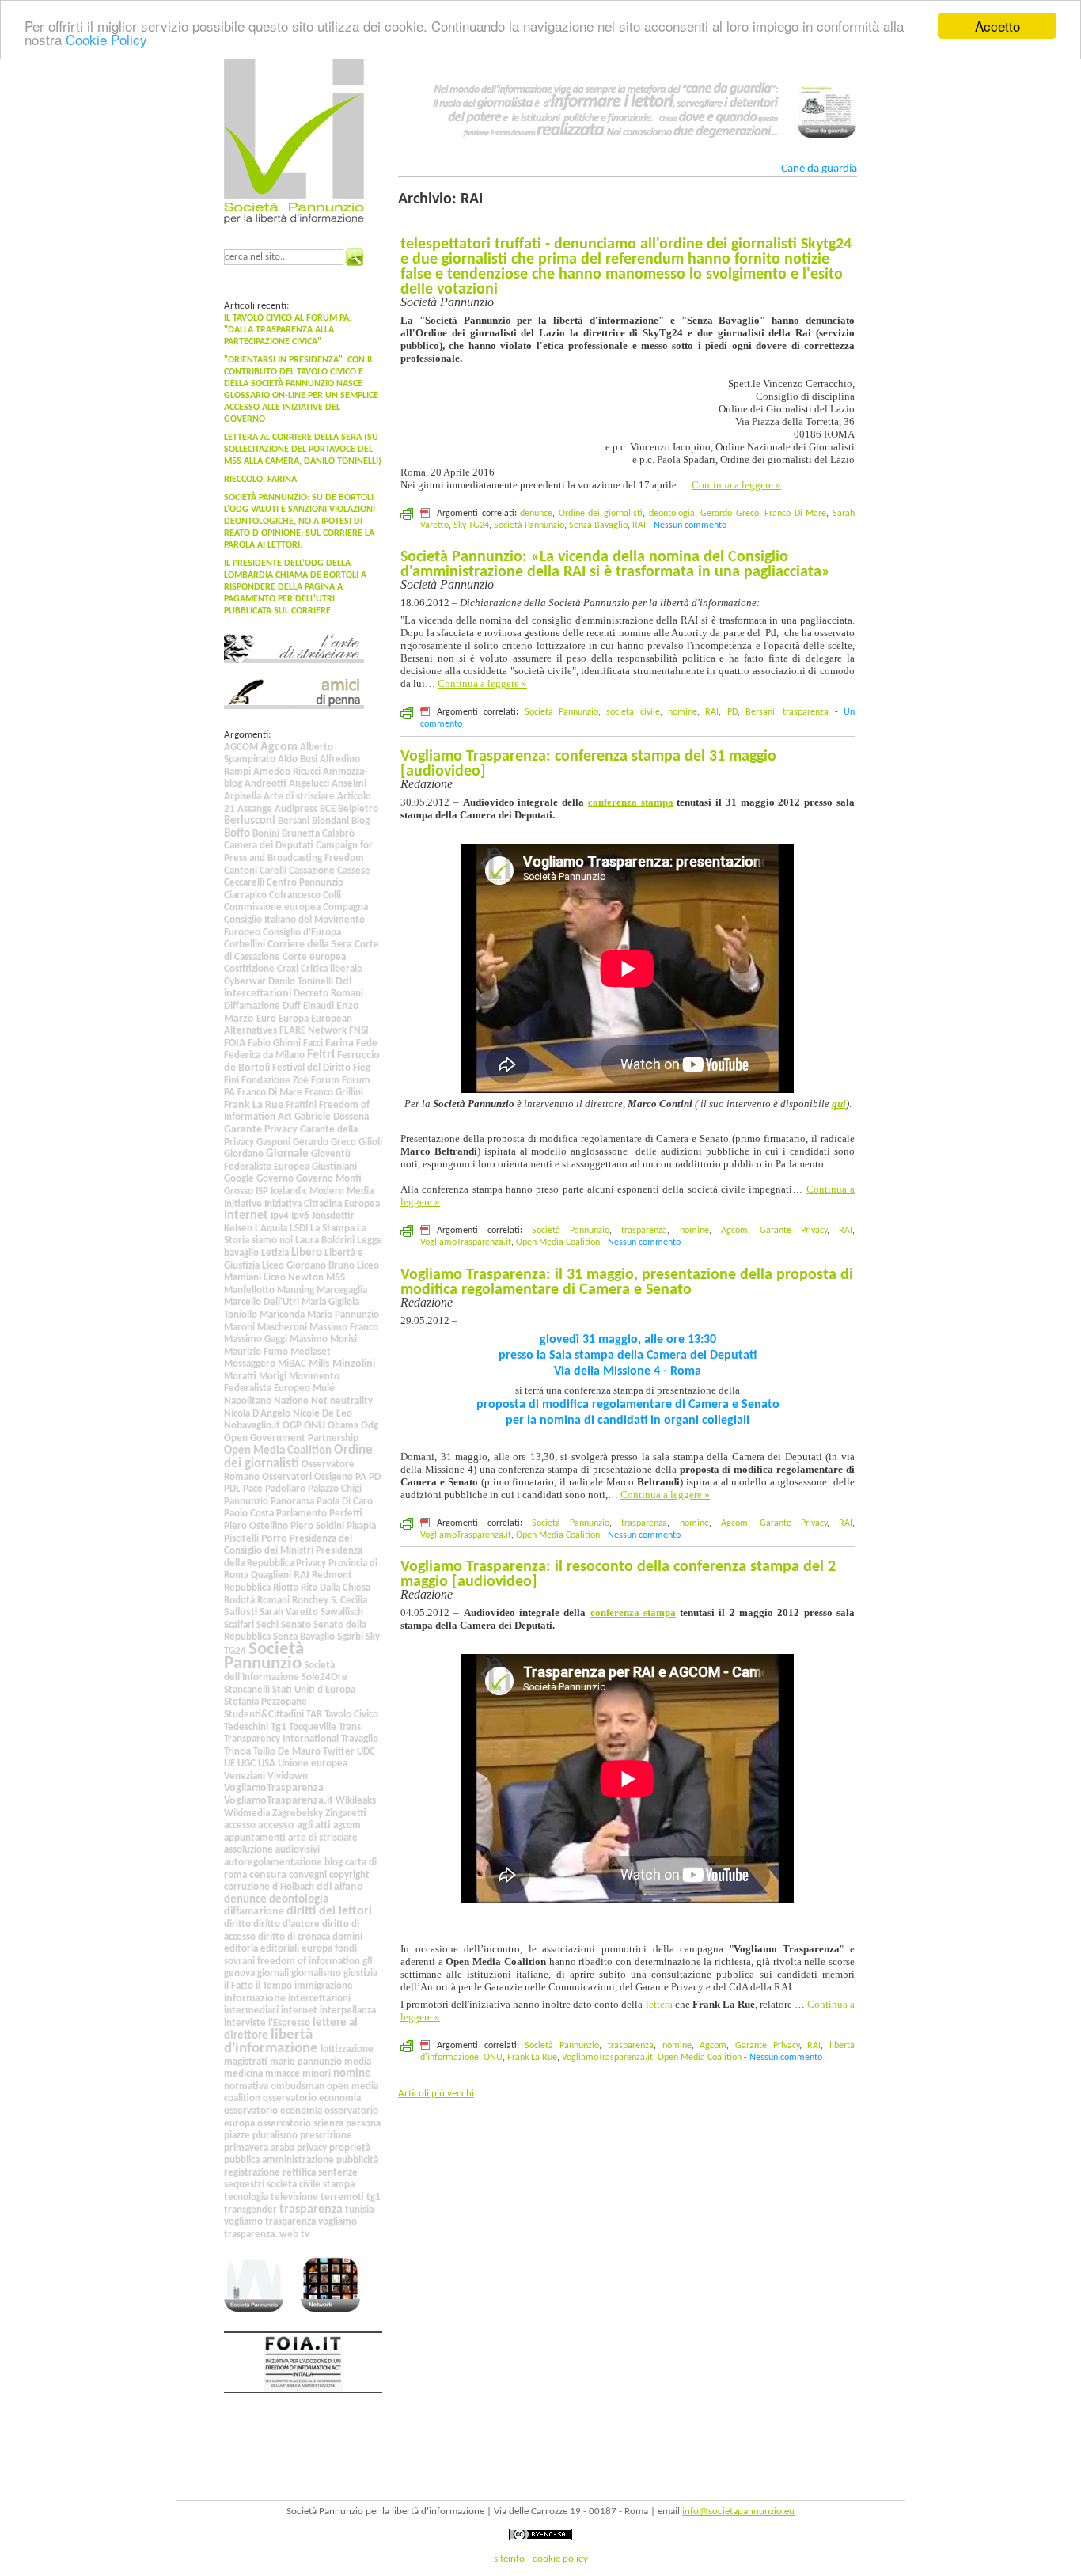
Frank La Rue (254, 1105)
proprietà (350, 2148)
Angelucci (309, 784)
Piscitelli (241, 1539)
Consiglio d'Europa (302, 933)
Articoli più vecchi (436, 2094)
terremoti (342, 2197)
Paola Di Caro (345, 1502)
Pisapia (361, 1526)
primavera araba (259, 2148)
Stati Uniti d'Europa (314, 1690)
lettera (659, 2004)
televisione (294, 2197)
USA (267, 1764)
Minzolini (354, 1364)
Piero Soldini (317, 1526)
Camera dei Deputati (269, 846)
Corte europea (314, 957)
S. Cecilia (349, 1601)
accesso (240, 1825)
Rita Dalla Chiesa (336, 1588)
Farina (339, 1043)
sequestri (244, 2185)
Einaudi (319, 1006)
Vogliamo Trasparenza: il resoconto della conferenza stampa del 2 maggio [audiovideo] (618, 1574)
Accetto (998, 26)
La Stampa (332, 1229)
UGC (247, 1764)
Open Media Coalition (278, 1451)
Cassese (354, 871)
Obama (343, 1426)
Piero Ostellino (256, 1526)
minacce (283, 2074)
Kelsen (238, 1229)
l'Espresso (289, 2023)
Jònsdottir (333, 1216)
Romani (273, 1601)
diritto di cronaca (294, 1937)
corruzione (247, 1887)
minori (317, 2074)
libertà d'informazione (271, 2042)
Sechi (267, 1625)
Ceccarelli (244, 883)
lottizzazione (347, 2049)
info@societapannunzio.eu (738, 2512)
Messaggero (250, 1364)
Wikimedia (247, 1813)
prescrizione (326, 2136)
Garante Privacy (261, 1130)
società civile (294, 2185)
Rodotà (239, 1601)
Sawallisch (342, 1612)
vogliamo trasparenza (270, 2222)
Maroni (239, 1328)
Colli (332, 895)
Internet (246, 1216)
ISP (262, 1191)
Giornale (287, 1154)
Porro (274, 1539)
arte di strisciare (323, 1838)
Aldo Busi (298, 759)
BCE (328, 809)
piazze (237, 2136)
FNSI (358, 1031)
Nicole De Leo (322, 1414)
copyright (349, 1875)
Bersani (294, 821)
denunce (245, 1899)
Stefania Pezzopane (266, 1702)
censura (268, 1875)
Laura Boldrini (325, 1241)
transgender (250, 2210)
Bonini (266, 834)
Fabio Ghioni (274, 1043)
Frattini (301, 1105)
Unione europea (313, 1764)
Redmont (332, 1575)
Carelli (273, 871)
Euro (266, 1019)
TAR (314, 1715)
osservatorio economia (312, 2098)
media (358, 2062)
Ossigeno (334, 1477)
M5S (336, 1278)
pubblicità (357, 2160)
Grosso (239, 1191)
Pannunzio (246, 1502)
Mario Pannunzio (343, 1315)
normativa (246, 2087)
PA (361, 1477)
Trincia (237, 1752)
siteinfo (509, 2559)
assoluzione (248, 1850)
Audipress (296, 809)
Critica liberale (332, 969)
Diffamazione (252, 1006)
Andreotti (266, 784)
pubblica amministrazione (279, 2160)
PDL (232, 1489)
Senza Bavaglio (304, 1637)
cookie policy (560, 2559)
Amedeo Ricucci (287, 772)
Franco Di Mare (270, 1093)
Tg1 (279, 1727)
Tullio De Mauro (287, 1752)
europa (317, 1949)
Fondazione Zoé (275, 1081)
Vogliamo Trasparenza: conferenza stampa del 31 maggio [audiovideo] (588, 764)
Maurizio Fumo (256, 1352)
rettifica (299, 2173)
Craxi (288, 969)
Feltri (321, 1055)
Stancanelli (247, 1690)
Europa (294, 1019)
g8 (368, 1961)
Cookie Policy (106, 40)
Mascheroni (282, 1328)
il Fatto (239, 1986)
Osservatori (287, 1477)
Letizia (275, 1253)
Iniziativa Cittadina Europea (322, 1204)
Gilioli (370, 1142)
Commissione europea (272, 907)
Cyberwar (245, 982)
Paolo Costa (249, 1514)
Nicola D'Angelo (257, 1414)
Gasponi (273, 1142)
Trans (350, 1727)
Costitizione (249, 969)
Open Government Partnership (291, 1438)
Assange (255, 809)
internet (299, 2011)
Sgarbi (350, 1637)
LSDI (299, 1229)
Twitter (339, 1752)
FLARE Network (313, 1031)
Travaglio (360, 1739)
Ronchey (310, 1601)
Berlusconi (250, 821)
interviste (245, 2023)
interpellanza (348, 2011)
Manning (296, 1290)
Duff (292, 1006)
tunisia (359, 2210)
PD (375, 1477)
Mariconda (282, 1315)
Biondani (330, 821)
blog (334, 1863)
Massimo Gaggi (256, 1339)
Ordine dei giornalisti (298, 1457)
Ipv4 (280, 1216)
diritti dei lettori (329, 1911)
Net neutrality (342, 1401)
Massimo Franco (344, 1328)
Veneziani (245, 1776)
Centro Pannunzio (305, 883)
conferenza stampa (631, 802)
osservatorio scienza (300, 2124)
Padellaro (285, 1489)
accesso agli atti (294, 1825)
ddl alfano (340, 1887)
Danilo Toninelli (301, 982)
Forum (325, 1081)
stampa (339, 2185)
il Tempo (274, 1986)
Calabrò (338, 834)
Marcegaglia (342, 1290)
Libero (307, 1253)
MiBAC (292, 1364)
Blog (360, 821)
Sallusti (241, 1612)
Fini (231, 1081)
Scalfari (239, 1625)
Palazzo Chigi (335, 1489)
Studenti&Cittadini (264, 1715)
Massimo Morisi (323, 1339)
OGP (292, 1426)
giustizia (360, 1973)
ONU (315, 1426)
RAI (302, 1575)
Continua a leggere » (736, 485)
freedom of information (309, 1961)
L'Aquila (271, 1229)
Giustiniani (334, 1167)
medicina (243, 2074)
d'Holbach (293, 1887)
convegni (308, 1875)
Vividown (288, 1776)
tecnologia (246, 2197)
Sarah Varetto (289, 1612)
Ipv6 (300, 1216)
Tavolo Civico (351, 1715)
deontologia (299, 1899)
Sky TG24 (471, 525)
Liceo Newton (294, 1278)
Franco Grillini (334, 1093)
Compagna (345, 907)
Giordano (244, 1154)
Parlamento (302, 1514)
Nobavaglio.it (252, 1426)
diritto (237, 1924)
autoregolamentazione (273, 1863)
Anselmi (349, 784)
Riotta (286, 1588)
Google (239, 1179)
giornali (273, 1973)
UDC (366, 1752)
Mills (319, 1364)
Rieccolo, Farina (260, 480)
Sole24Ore (324, 1677)
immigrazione (324, 1986)
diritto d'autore (286, 1924)
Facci (313, 1043)
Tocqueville (313, 1727)
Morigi (273, 1377)
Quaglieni (271, 1575)
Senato (296, 1625)
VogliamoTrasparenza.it (279, 1801)
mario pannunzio (306, 2062)
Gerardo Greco (324, 1142)
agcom (347, 1825)
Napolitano (248, 1401)
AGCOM (241, 747)
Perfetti (346, 1514)
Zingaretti (346, 1813)
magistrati (246, 2062)
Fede (367, 1043)
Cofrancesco (295, 895)
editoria (241, 1949)
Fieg (362, 1068)
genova (239, 1973)
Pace (253, 1489)
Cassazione (312, 871)
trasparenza (311, 2210)
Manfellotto (249, 1290)
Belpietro (358, 809)
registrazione (252, 2173)
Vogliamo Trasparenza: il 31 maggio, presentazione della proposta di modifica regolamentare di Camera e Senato (627, 1282)
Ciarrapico (245, 895)
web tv (294, 2235)
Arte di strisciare (299, 797)
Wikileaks (356, 1801)
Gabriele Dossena (332, 1117)
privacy (312, 2148)
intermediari (251, 2011)
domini (347, 1937)
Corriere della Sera (310, 945)
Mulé (324, 1389)
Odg (370, 1426)
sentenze (338, 2173)
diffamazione (254, 1912)
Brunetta (301, 834)
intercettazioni (319, 1999)
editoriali (280, 1949)
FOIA (235, 1043)
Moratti (240, 1377)
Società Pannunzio (264, 1656)
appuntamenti (255, 1838)
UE (229, 1764)
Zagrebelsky (298, 1813)
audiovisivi (298, 1850)
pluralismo (275, 2136)
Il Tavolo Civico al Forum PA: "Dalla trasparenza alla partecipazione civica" (288, 330)
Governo (275, 1179)
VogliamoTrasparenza (274, 1788)
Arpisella (243, 797)
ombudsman (298, 2087)
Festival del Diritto (311, 1068)
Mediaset (311, 1352)
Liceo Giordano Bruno (308, 1266)
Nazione (291, 1401)
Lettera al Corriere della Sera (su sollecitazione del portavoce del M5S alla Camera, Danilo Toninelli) (303, 450)
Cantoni (241, 871)
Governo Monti (329, 1179)
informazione (255, 1999)
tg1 (374, 2197)
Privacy (311, 1563)
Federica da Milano (264, 1055)
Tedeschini (246, 1727)
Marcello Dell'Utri (262, 1302)
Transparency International (281, 1739)
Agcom (279, 747)
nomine (352, 2073)
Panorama (292, 1502)
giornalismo (316, 1973)
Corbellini (245, 945)
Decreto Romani (328, 994)
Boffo (237, 834)
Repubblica (247, 1588)
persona (363, 2124)
